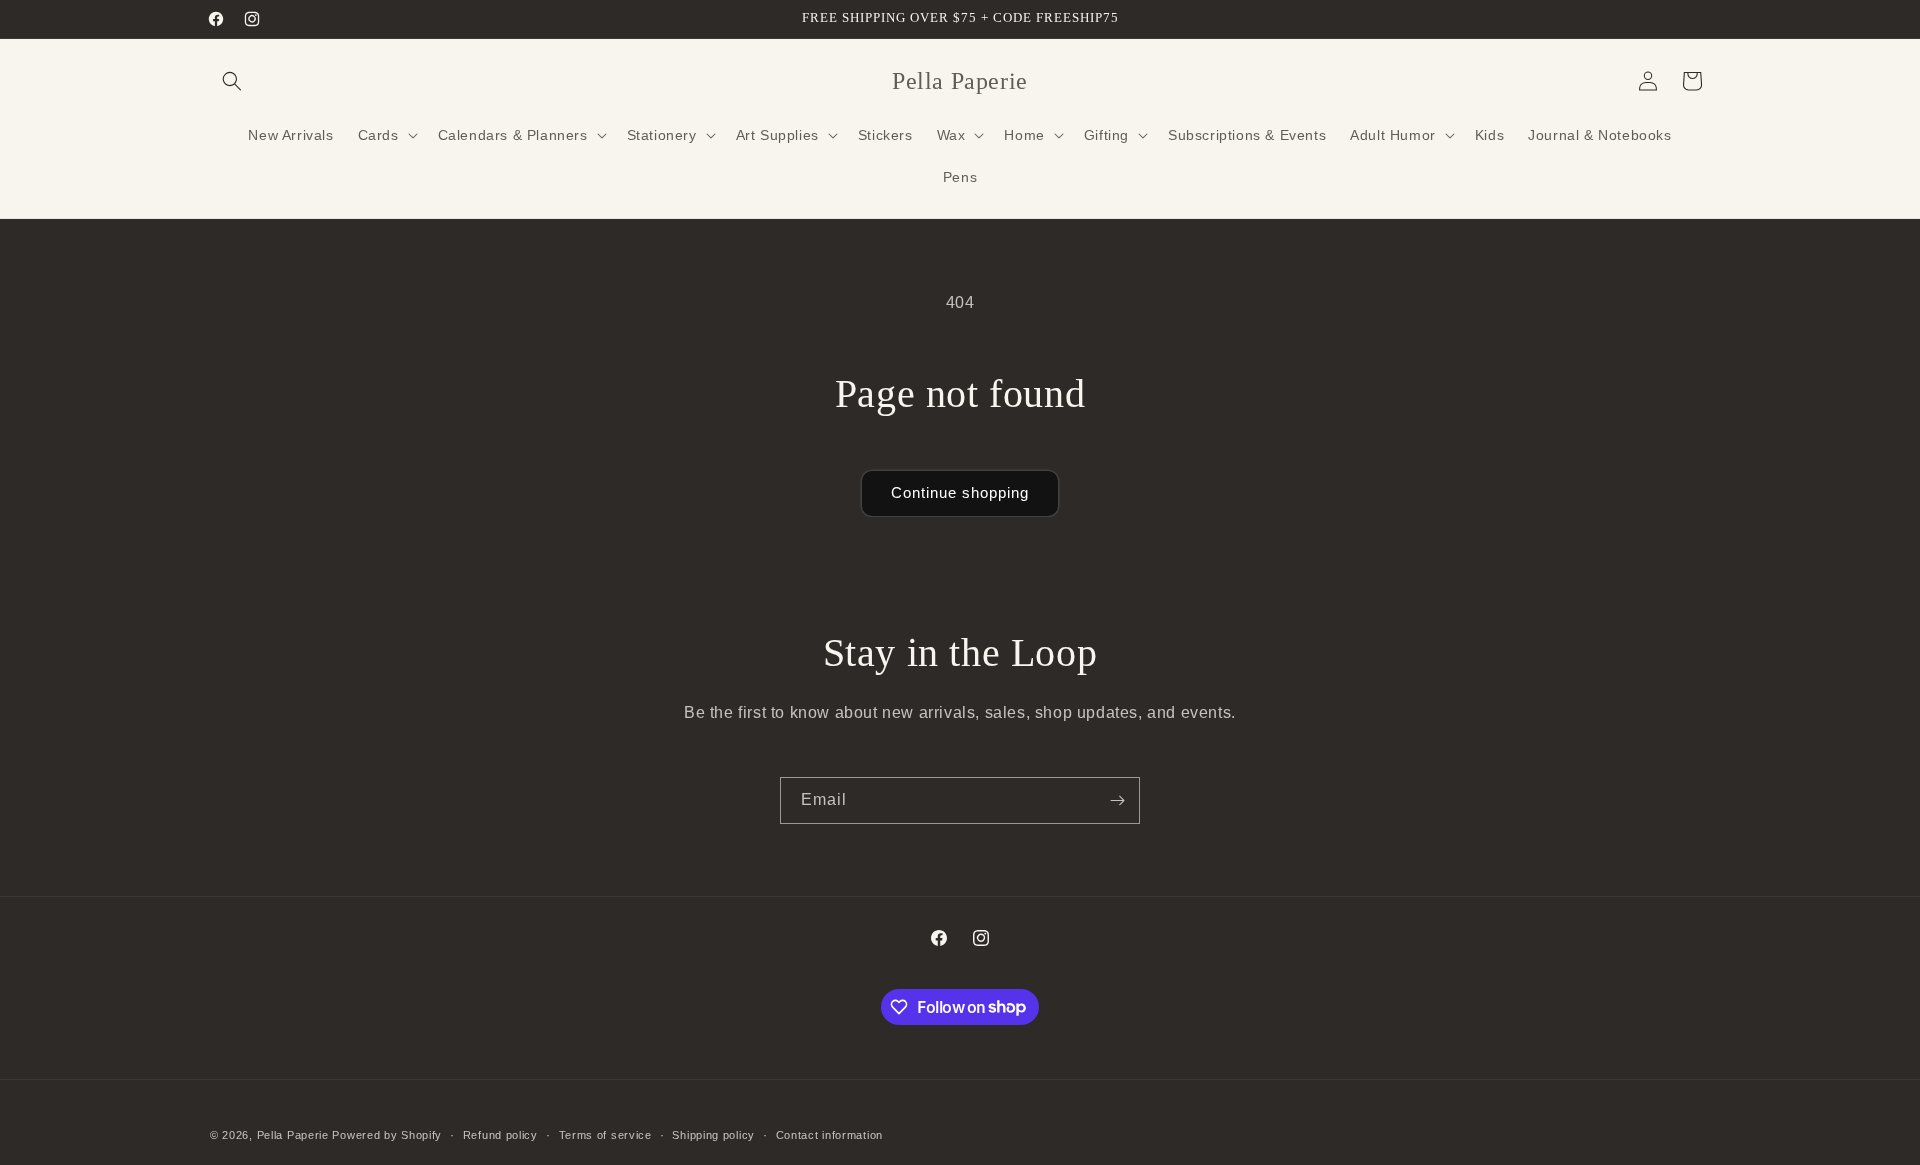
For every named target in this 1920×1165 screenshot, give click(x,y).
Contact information (829, 1134)
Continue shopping (960, 492)
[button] (232, 81)
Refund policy (500, 1134)
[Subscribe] (1117, 800)
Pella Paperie (293, 1135)
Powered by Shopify (387, 1135)
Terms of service (605, 1134)
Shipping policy (713, 1134)
